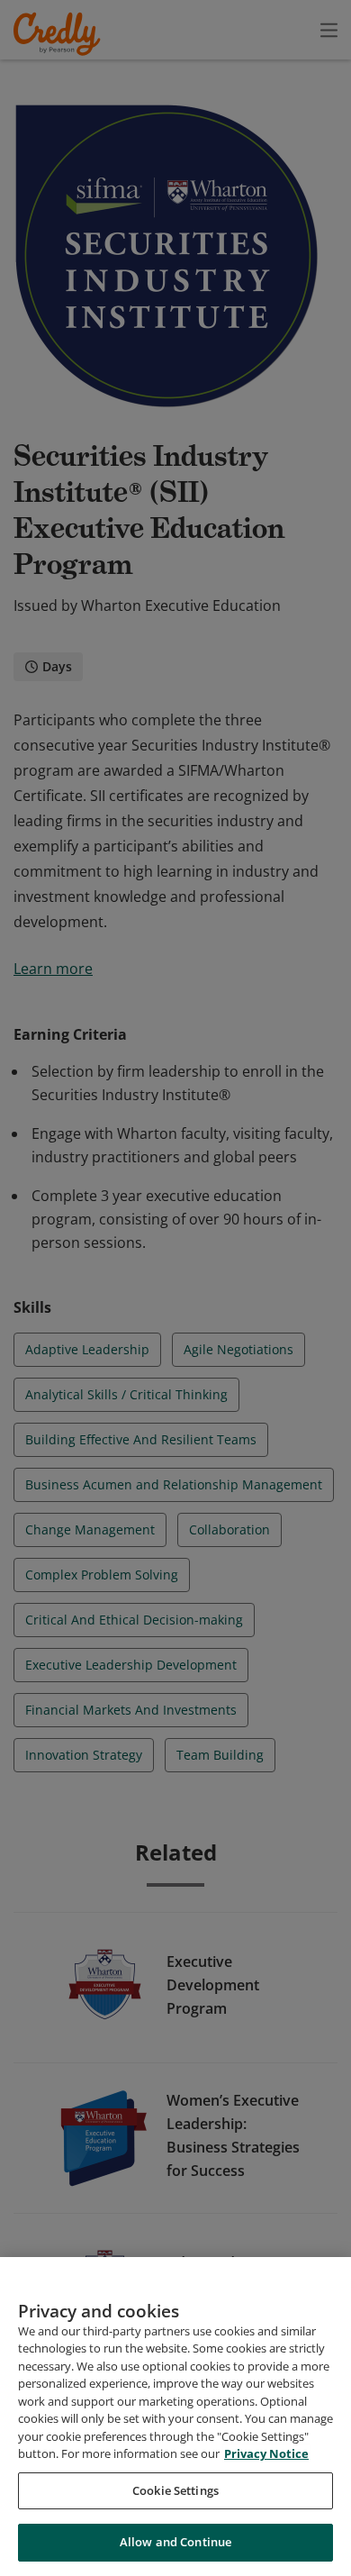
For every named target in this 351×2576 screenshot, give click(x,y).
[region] (175, 2417)
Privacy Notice (266, 2453)
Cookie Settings (175, 2490)
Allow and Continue (175, 2542)
